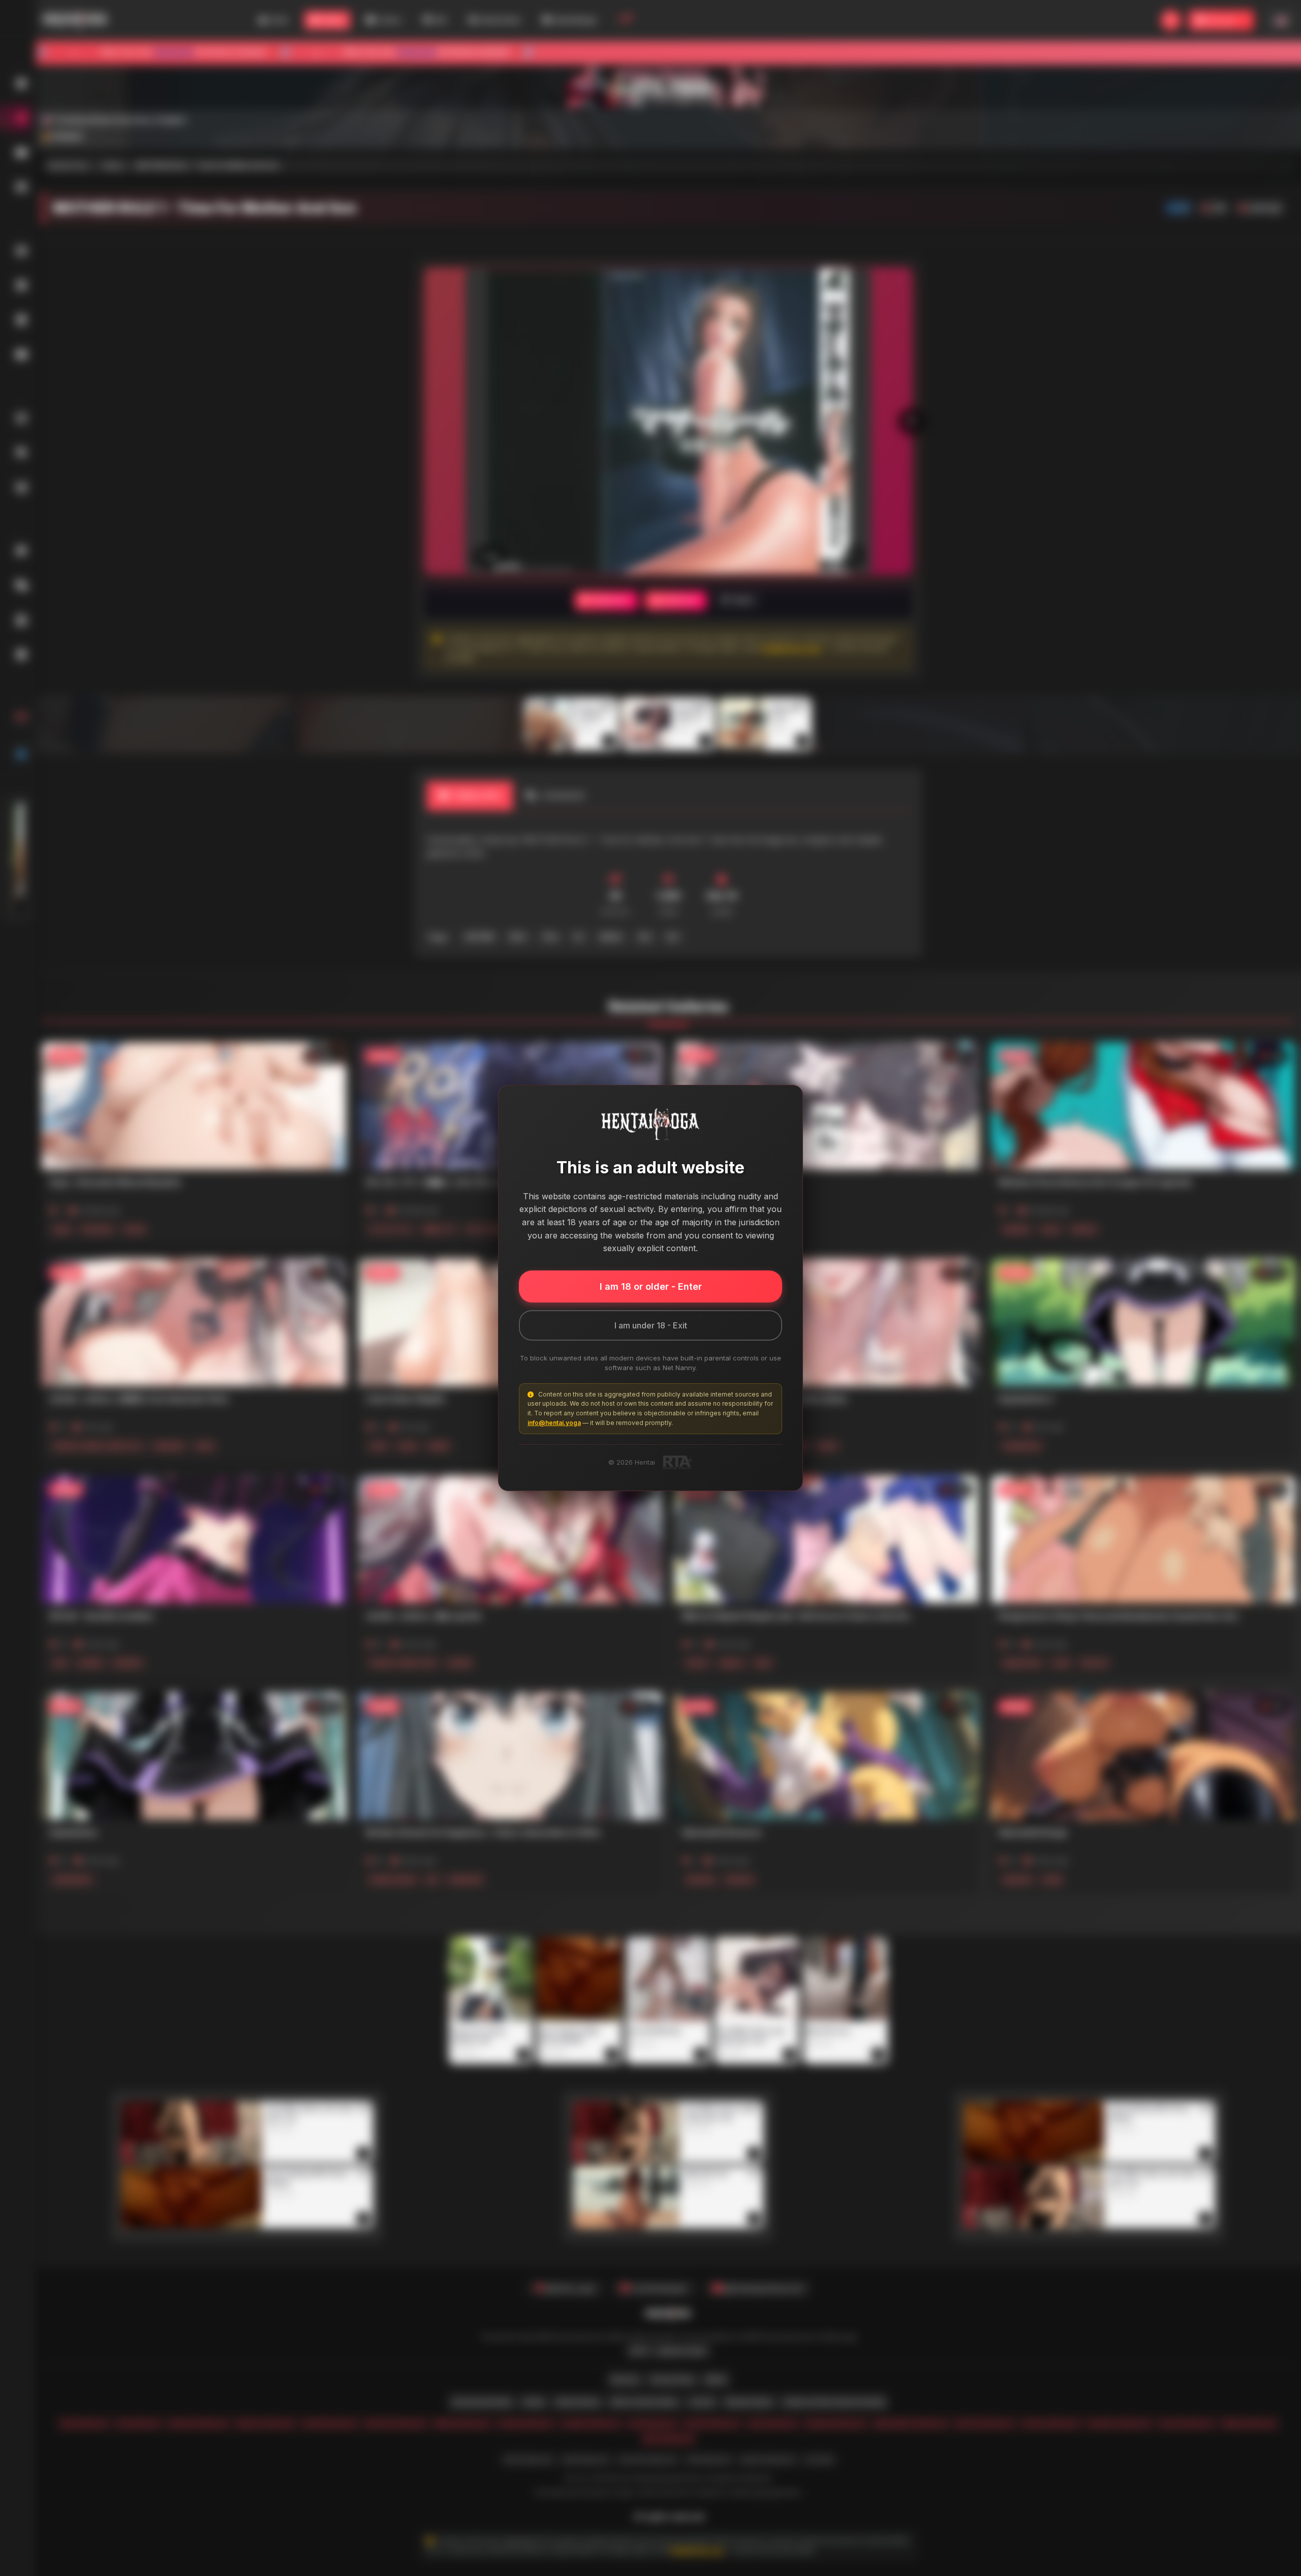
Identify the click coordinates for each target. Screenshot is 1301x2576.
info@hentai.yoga (554, 1423)
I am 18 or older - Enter (651, 1286)
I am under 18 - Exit (651, 1325)
